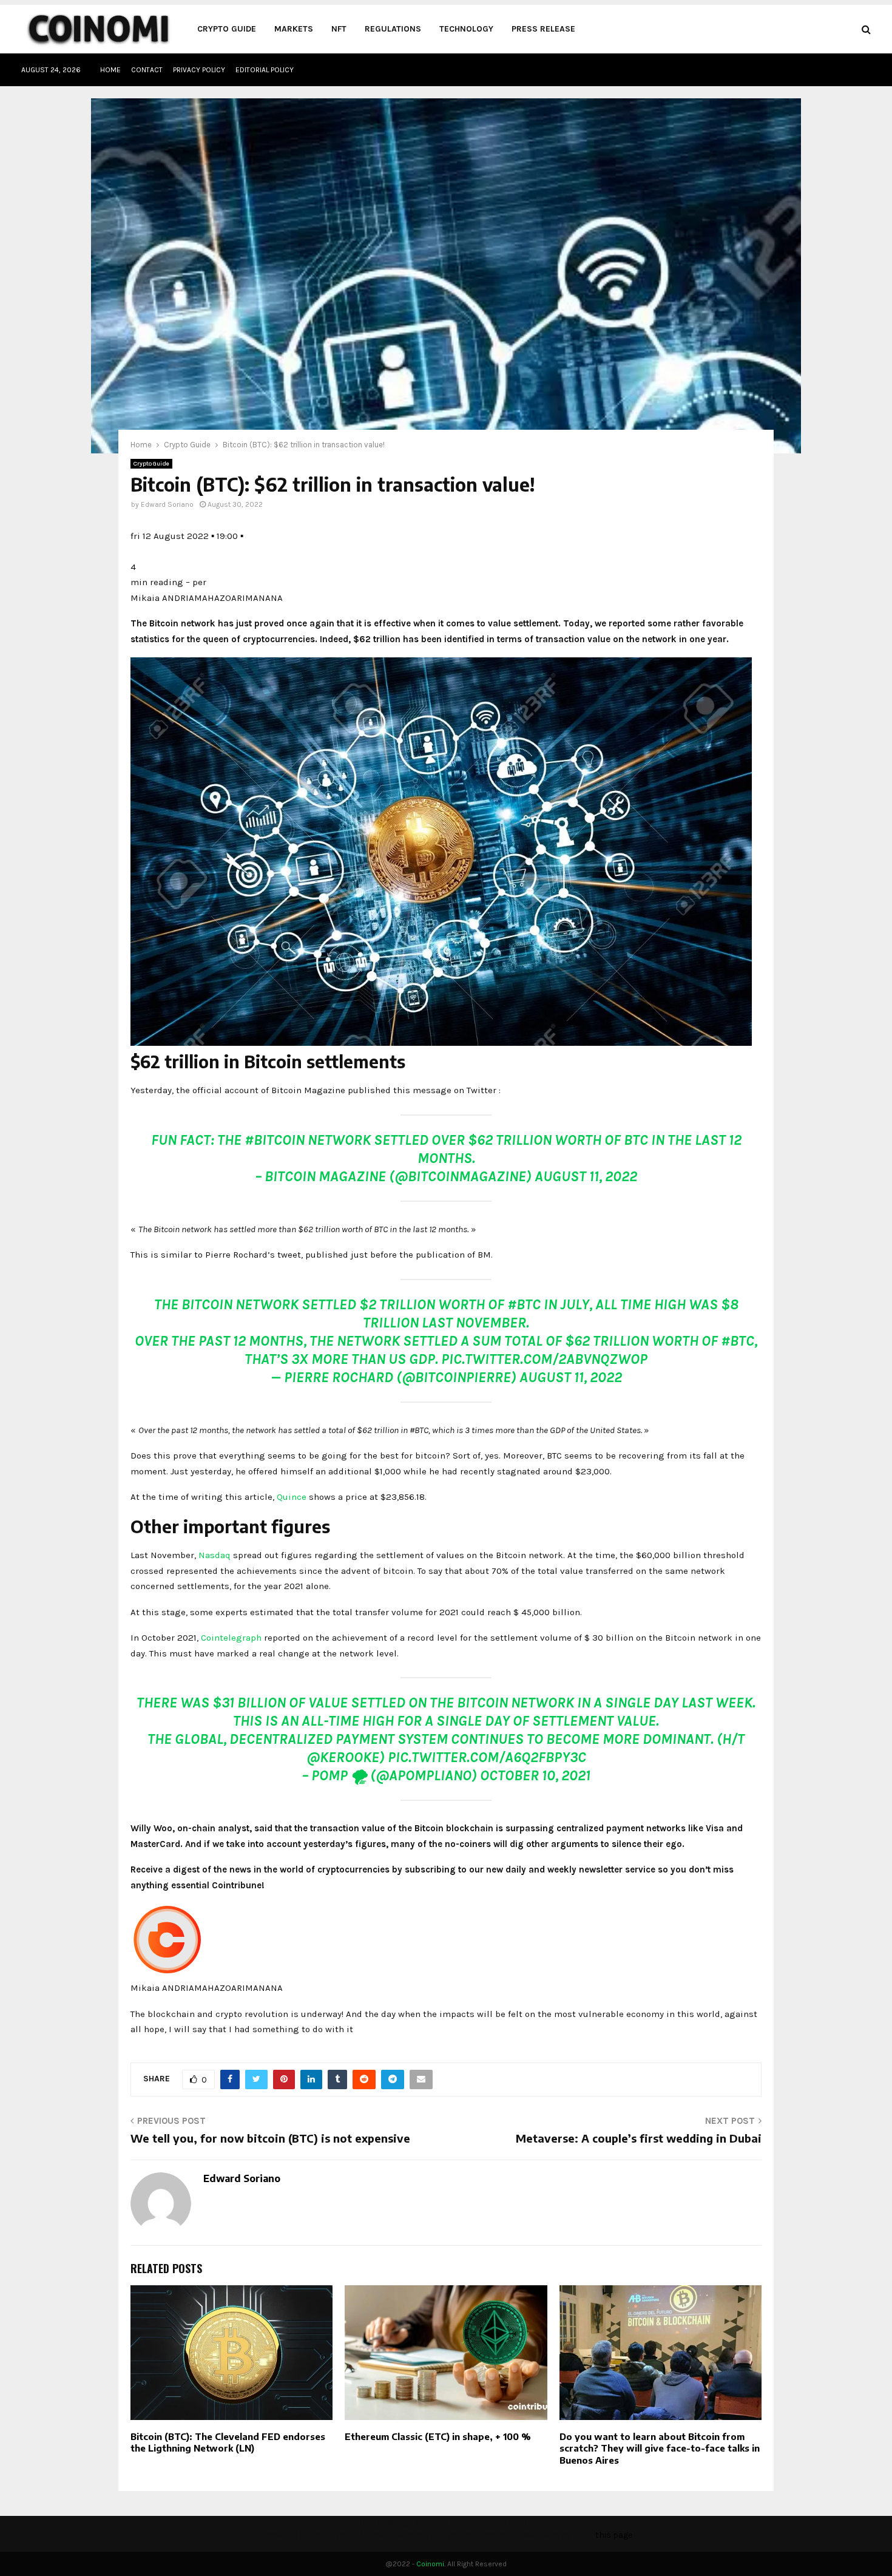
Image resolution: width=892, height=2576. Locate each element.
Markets (294, 29)
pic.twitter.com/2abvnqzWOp (544, 1359)
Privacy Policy (199, 70)
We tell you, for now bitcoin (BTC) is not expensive (270, 2138)
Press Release (543, 29)
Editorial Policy (265, 70)
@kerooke (343, 1757)
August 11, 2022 (586, 1176)
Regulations (393, 29)
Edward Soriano (167, 504)
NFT (339, 29)
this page (614, 2535)
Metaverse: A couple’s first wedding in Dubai (639, 2138)
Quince (292, 1497)
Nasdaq (215, 1555)
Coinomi (430, 2564)
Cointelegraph (231, 1638)
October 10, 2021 (535, 1775)
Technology (466, 29)
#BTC (524, 1304)
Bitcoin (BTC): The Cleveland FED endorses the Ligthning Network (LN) (228, 2442)
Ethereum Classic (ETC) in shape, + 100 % (438, 2436)
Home (110, 70)
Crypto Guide (227, 29)
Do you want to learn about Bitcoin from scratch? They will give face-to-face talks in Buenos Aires (660, 2448)
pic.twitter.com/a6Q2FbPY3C (487, 1757)
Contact (147, 70)
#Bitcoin (275, 1140)
